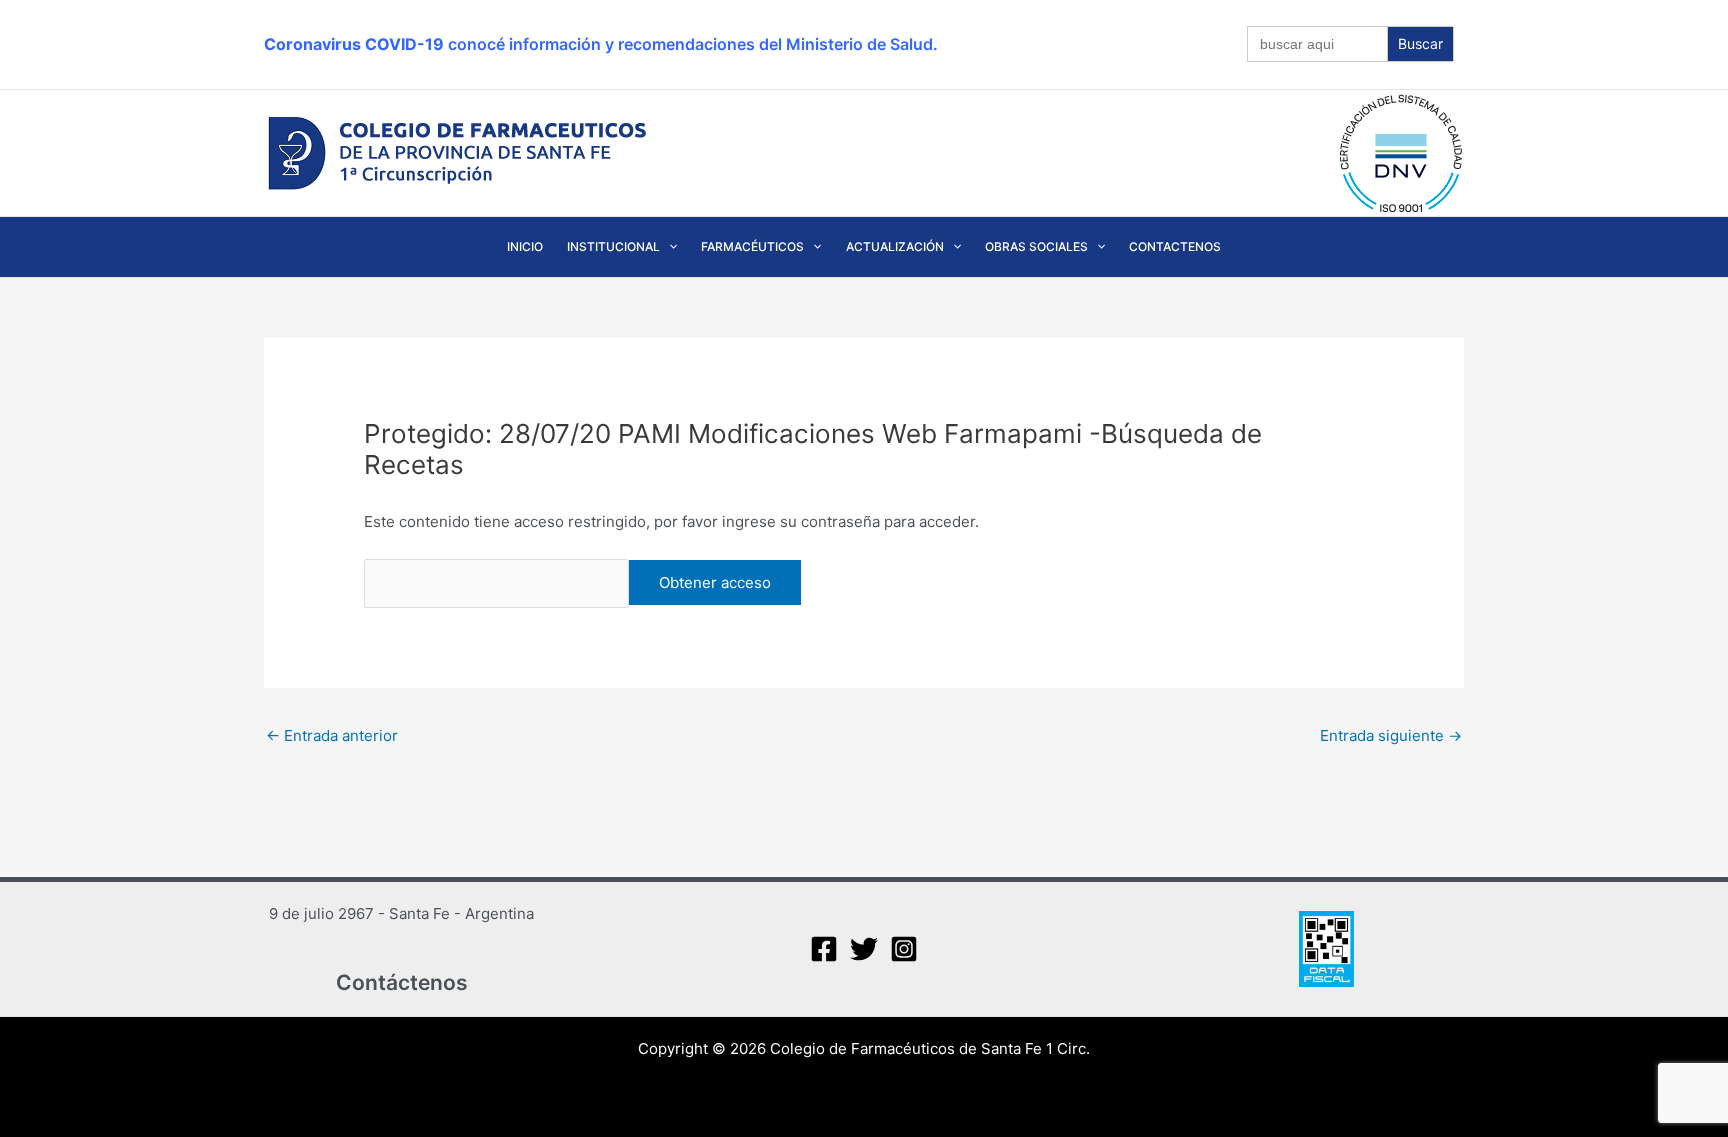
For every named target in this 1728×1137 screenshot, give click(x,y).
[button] (668, 247)
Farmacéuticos (752, 246)
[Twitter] (864, 949)
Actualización (895, 246)
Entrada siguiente (1391, 735)
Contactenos (1175, 246)
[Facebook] (824, 949)
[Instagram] (904, 949)
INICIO (525, 246)
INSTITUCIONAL (613, 246)
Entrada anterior (332, 735)
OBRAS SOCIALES (1036, 246)
